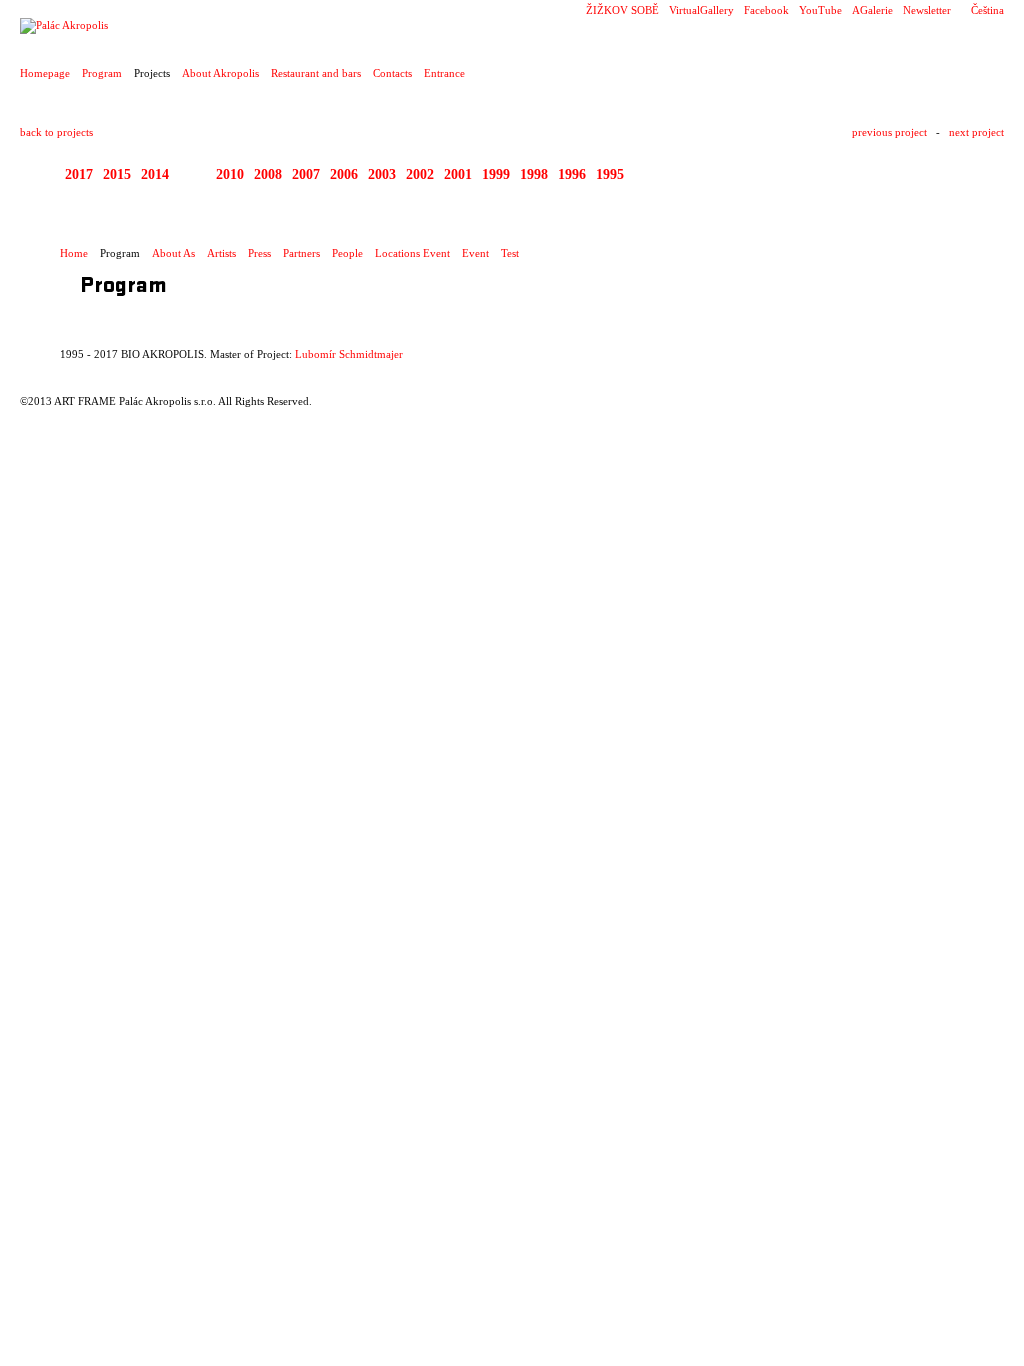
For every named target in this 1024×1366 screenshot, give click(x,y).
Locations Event (412, 253)
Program (102, 73)
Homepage (45, 73)
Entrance (444, 73)
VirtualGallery (701, 10)
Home (74, 253)
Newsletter (927, 10)
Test (510, 253)
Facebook (766, 10)
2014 (155, 174)
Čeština (987, 10)
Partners (301, 253)
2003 (382, 174)
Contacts (392, 73)
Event (475, 253)
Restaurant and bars (316, 73)
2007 (306, 174)
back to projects (56, 132)
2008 (268, 174)
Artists (221, 253)
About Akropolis (220, 73)
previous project (889, 132)
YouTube (820, 10)
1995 (610, 174)
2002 (420, 174)
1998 (534, 174)
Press (259, 253)
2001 (458, 174)
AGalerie (872, 10)
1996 (572, 174)
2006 (344, 174)
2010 (230, 174)
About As (173, 253)
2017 (79, 174)
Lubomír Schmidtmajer (349, 354)
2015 (117, 174)
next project (976, 132)
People (347, 253)
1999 (496, 174)
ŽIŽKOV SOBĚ (622, 10)
